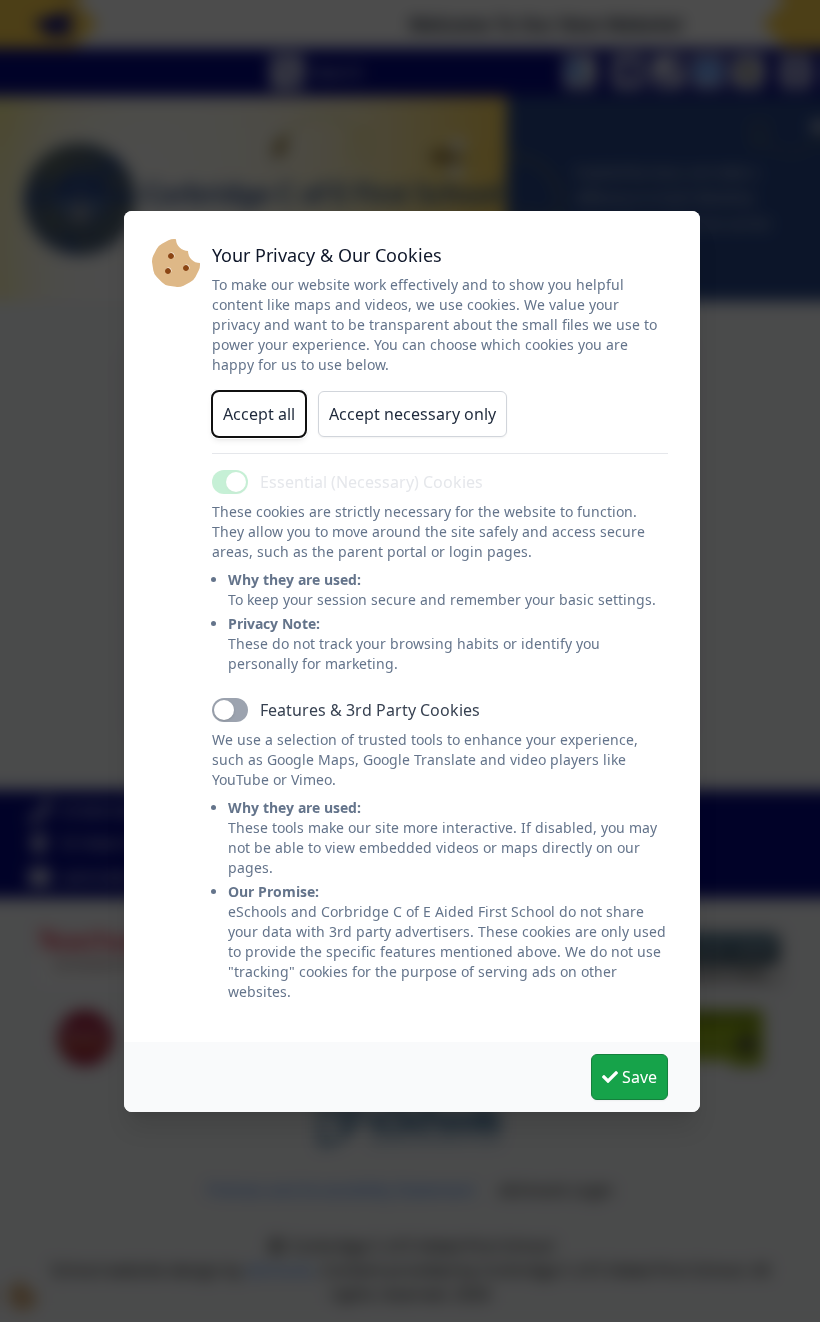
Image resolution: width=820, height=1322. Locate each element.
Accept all (259, 414)
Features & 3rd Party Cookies (370, 710)
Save (637, 1077)
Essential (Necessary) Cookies (371, 482)
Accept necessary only (412, 414)
